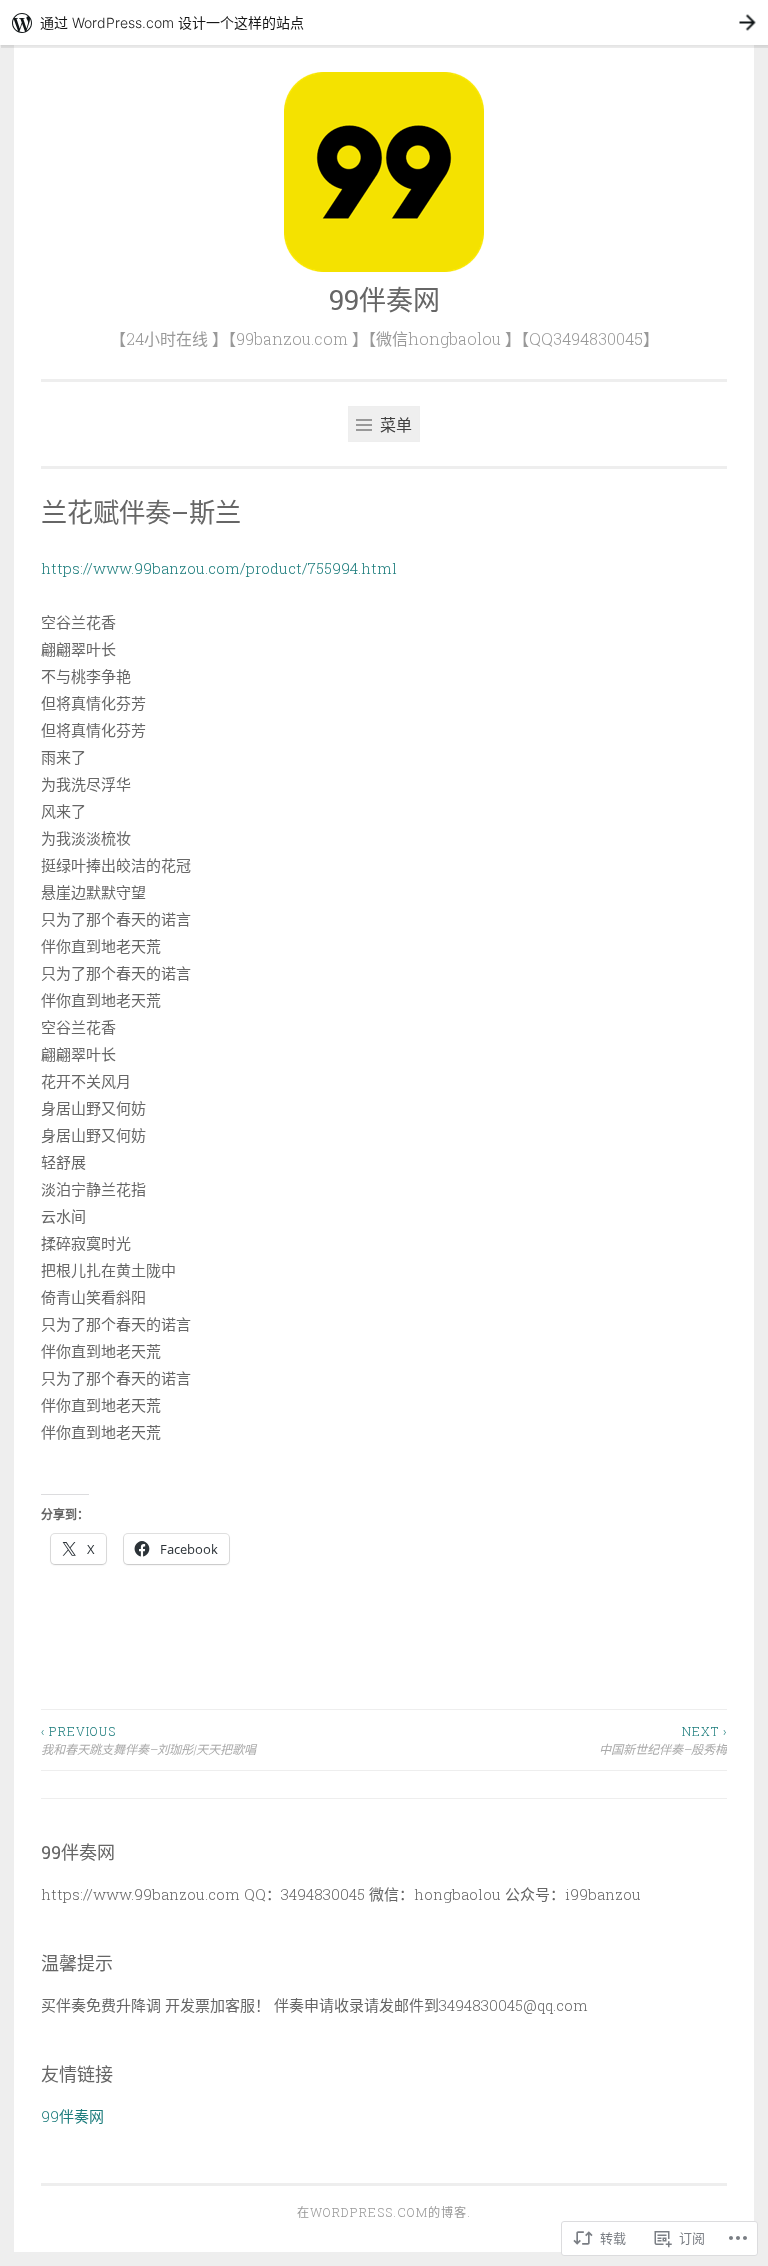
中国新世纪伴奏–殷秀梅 (663, 1740)
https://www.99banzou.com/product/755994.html (219, 568)
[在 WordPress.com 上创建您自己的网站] (384, 22)
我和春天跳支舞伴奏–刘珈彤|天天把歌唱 (148, 1740)
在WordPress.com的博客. (384, 2212)
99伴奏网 (384, 299)
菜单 (394, 424)
